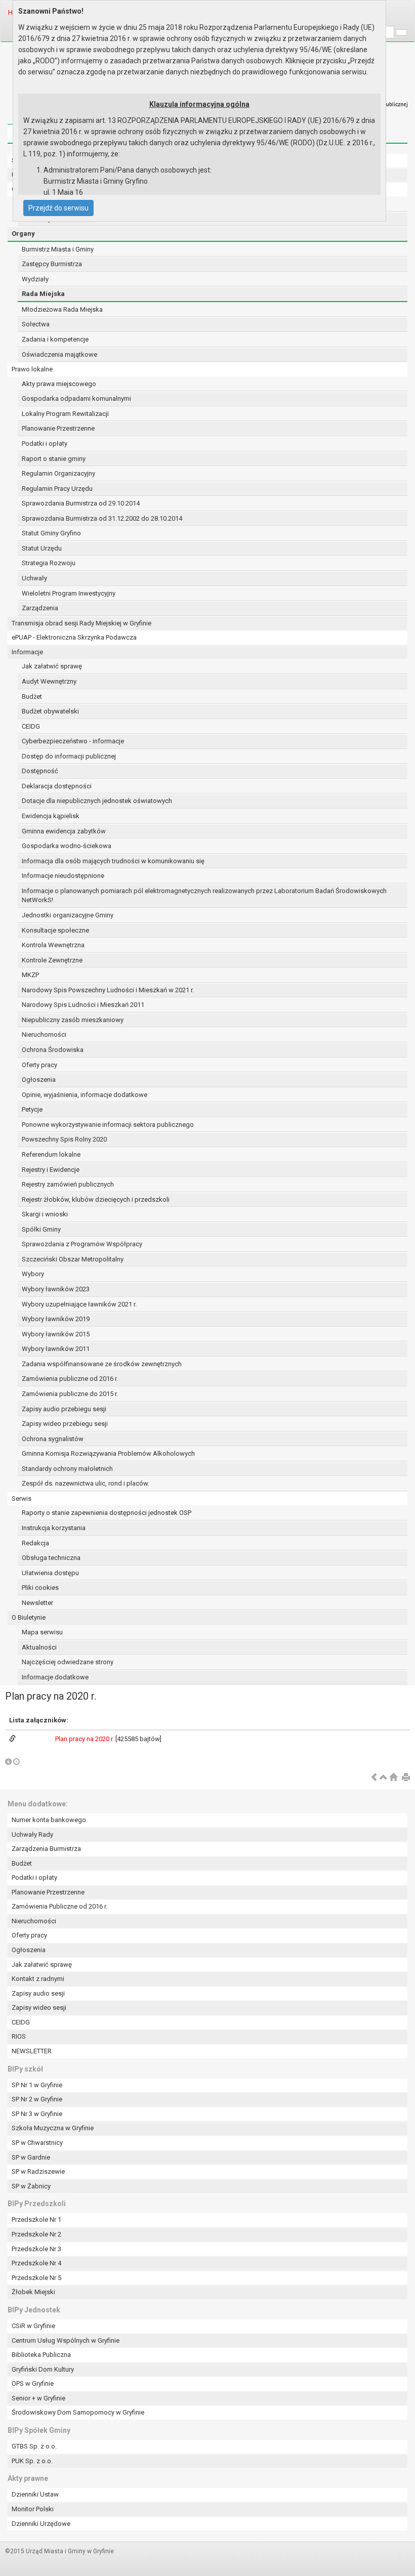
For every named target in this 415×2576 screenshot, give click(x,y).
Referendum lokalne (51, 1154)
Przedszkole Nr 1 (36, 2220)
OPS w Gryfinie (33, 2383)
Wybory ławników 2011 (56, 1349)
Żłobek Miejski (33, 2292)
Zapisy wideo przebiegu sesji (65, 1424)
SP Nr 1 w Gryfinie (37, 2085)
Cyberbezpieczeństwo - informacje (73, 741)
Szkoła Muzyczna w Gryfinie (53, 2128)
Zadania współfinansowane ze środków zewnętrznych (102, 1364)
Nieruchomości (44, 1034)
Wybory (33, 1274)
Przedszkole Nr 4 (36, 2263)
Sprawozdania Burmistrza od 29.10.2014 (81, 503)
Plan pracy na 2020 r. (85, 1739)
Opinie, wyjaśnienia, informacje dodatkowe (85, 1095)
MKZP (30, 975)
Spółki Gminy (41, 1229)
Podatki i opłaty (45, 444)
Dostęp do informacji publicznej (69, 756)
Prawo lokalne (32, 369)
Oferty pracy (39, 1065)
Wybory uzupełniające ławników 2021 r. (79, 1304)
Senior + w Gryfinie (38, 2398)
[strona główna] (393, 1778)
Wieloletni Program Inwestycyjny (69, 593)
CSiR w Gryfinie (33, 2326)
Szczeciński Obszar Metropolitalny (73, 1259)
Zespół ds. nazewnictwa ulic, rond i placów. (86, 1483)
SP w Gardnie (31, 2157)
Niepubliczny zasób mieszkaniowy (73, 1020)
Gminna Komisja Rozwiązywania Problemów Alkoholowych (108, 1453)
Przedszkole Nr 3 (36, 2249)
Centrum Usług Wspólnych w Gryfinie (66, 2340)
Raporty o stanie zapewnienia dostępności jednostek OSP (107, 1513)
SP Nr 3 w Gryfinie (37, 2114)
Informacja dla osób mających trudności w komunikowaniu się (113, 861)
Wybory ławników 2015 (56, 1334)
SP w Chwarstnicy (37, 2143)
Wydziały (35, 279)
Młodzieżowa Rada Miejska (62, 309)
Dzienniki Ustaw (35, 2494)
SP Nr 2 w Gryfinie (37, 2099)
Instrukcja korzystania (54, 1528)
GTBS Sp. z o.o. (34, 2446)
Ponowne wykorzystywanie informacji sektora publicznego (108, 1125)
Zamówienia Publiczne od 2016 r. (59, 1906)
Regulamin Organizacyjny (58, 473)
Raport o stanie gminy (54, 459)
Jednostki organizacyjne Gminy (68, 915)
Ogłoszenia (39, 1080)
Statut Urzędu (42, 548)
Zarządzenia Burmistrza (46, 1849)
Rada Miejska (43, 294)
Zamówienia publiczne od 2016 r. (70, 1379)
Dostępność (40, 771)
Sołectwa (36, 324)
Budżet (32, 696)
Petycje (32, 1109)
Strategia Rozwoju (49, 563)
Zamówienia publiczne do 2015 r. (70, 1394)
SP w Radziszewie (38, 2171)
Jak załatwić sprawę (52, 666)
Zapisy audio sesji (38, 1993)
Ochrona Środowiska (53, 1050)
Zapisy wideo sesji (39, 2008)
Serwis (22, 1498)
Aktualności (39, 1647)
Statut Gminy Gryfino (51, 533)
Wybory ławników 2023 (56, 1289)
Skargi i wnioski (45, 1214)
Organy (23, 234)
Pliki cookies (40, 1588)
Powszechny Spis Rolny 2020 (64, 1139)
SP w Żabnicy (31, 2186)
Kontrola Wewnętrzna (53, 945)
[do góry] (384, 1778)
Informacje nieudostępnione (63, 876)
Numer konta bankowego (49, 1820)
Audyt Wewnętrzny (49, 681)
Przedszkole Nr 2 (36, 2234)
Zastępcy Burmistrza (52, 264)
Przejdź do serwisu (58, 208)
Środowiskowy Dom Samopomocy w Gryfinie (78, 2412)
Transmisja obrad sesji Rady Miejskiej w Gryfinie (81, 623)
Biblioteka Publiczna (41, 2355)
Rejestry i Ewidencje (51, 1170)
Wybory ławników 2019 (56, 1319)
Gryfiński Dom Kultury (43, 2369)
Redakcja (35, 1543)
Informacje (27, 652)
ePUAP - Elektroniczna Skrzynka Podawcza (74, 637)
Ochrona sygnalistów (53, 1439)
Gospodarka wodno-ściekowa (67, 846)
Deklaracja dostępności (57, 786)
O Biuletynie (29, 1617)
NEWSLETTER (32, 2051)
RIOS (19, 2036)
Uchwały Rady (32, 1834)
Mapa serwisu (42, 1632)
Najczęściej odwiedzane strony (68, 1662)
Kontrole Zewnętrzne (52, 960)
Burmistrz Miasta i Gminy (58, 249)
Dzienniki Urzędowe (41, 2524)
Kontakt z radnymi (38, 1979)
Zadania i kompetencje (55, 339)
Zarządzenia (40, 608)
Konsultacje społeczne (55, 930)
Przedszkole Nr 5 (36, 2278)
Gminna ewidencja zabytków (64, 831)
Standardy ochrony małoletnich (67, 1469)
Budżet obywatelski (50, 711)
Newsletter (37, 1603)
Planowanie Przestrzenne (58, 428)
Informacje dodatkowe (55, 1677)
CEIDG (31, 726)
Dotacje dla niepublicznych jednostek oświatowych (97, 801)
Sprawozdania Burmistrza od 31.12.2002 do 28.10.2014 (102, 518)
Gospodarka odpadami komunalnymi (76, 398)
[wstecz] (374, 1778)
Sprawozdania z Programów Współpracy (82, 1244)
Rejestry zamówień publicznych (68, 1184)
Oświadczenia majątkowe (59, 354)
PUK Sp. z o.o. (32, 2461)
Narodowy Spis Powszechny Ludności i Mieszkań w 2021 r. (108, 990)
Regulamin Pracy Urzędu (57, 489)
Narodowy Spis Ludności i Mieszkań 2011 (83, 1005)
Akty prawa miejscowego (59, 384)
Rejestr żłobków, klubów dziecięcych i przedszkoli (96, 1199)
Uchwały (34, 578)
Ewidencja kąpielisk (51, 816)
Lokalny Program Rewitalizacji (65, 414)
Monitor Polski (33, 2509)
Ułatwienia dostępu (50, 1573)
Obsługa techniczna (51, 1558)
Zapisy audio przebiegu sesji (64, 1409)
